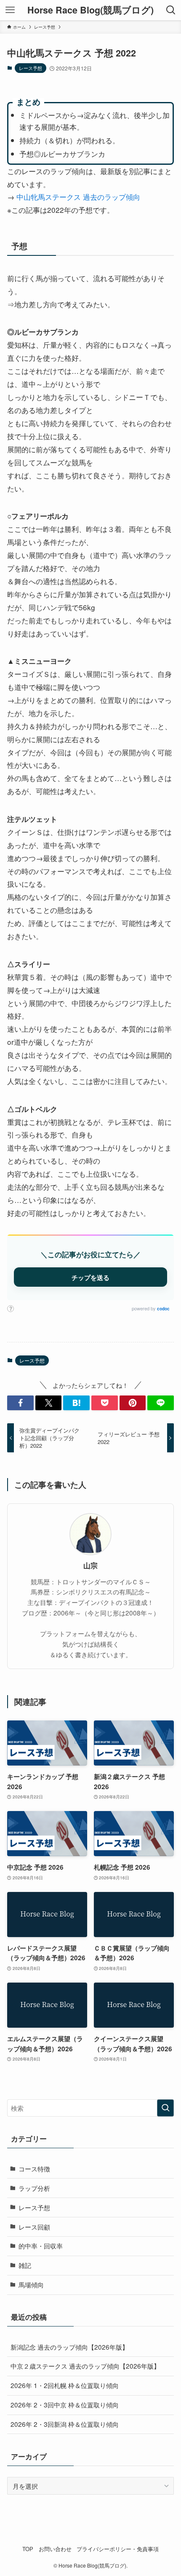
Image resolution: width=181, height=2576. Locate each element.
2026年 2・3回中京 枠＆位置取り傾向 (65, 2404)
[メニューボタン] (10, 10)
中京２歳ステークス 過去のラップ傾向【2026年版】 (85, 2366)
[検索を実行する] (165, 2108)
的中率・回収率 (41, 2246)
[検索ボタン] (171, 10)
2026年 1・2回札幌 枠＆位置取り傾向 (65, 2385)
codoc (163, 1309)
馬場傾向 (31, 2284)
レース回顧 (34, 2227)
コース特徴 (34, 2168)
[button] (20, 1403)
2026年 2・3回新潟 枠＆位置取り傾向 (65, 2424)
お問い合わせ (55, 2549)
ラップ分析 (34, 2188)
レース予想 (31, 68)
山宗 (90, 1565)
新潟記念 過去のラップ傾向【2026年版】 (69, 2347)
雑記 (25, 2265)
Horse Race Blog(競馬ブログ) (90, 10)
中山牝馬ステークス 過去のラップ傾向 (78, 197)
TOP (28, 2549)
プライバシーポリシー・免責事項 (118, 2549)
